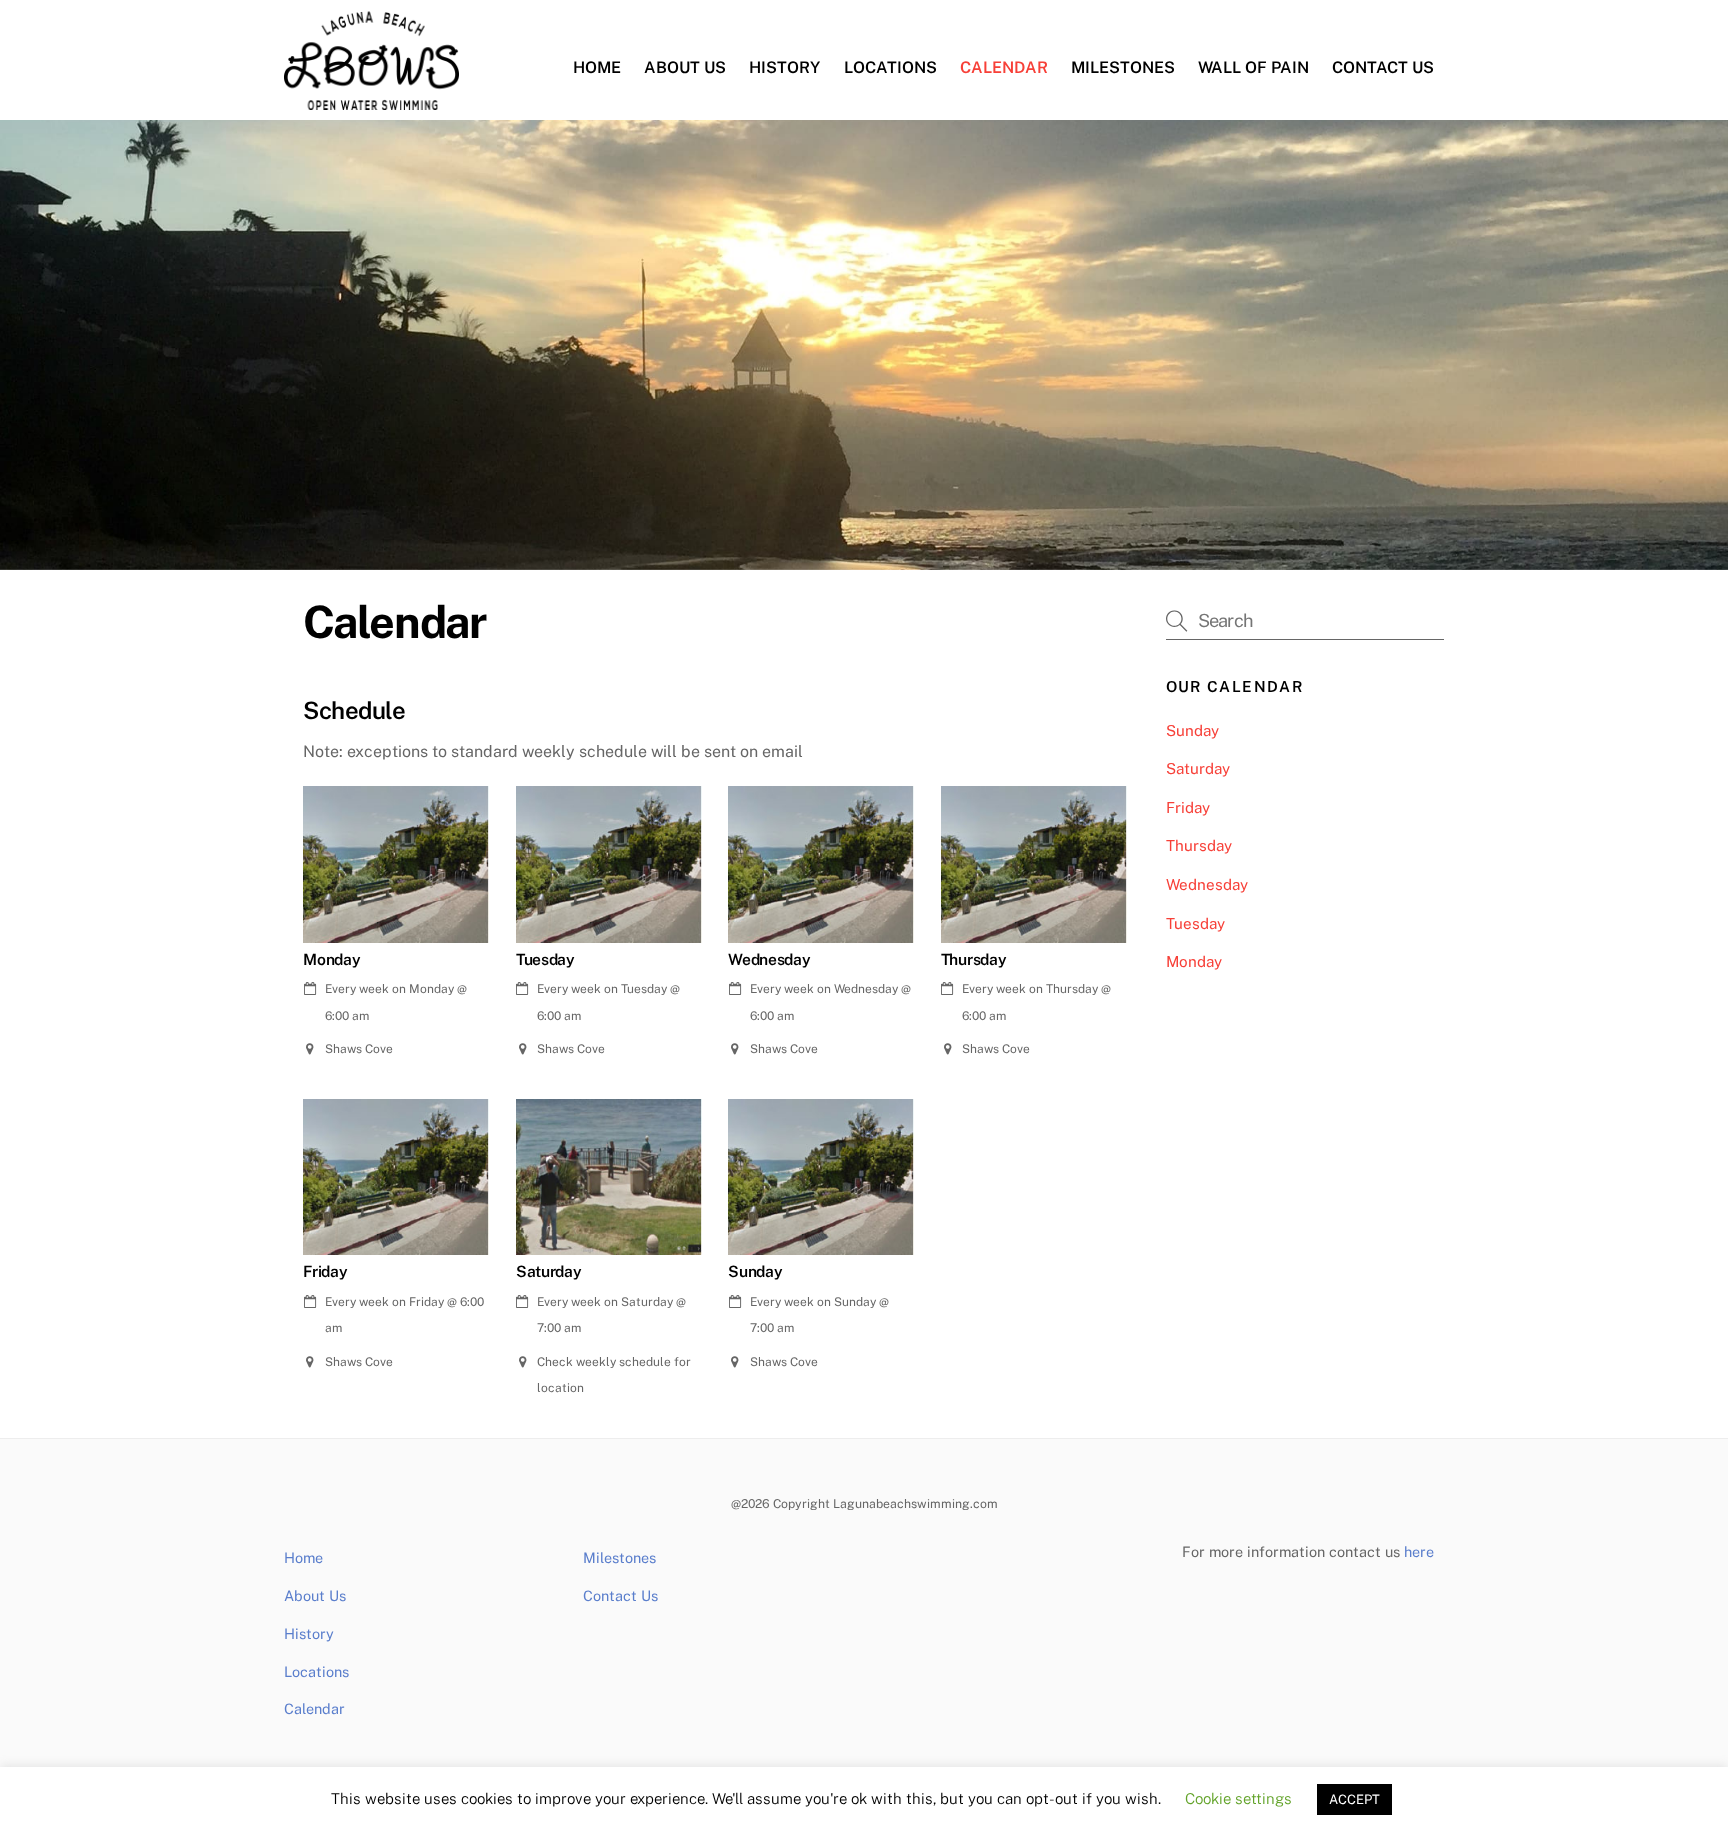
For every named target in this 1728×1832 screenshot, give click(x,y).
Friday (1188, 807)
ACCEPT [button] (1354, 1799)
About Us (685, 67)
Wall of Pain (1253, 67)
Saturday (1198, 768)
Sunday (1192, 730)
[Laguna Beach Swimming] (371, 100)
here (1419, 1551)
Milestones (1123, 67)
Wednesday (1207, 884)
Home (597, 67)
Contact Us (1383, 67)
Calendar (1004, 67)
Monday (1194, 961)
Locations (890, 67)
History (784, 67)
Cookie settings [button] (1238, 1798)
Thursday (1199, 845)
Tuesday (1195, 923)
